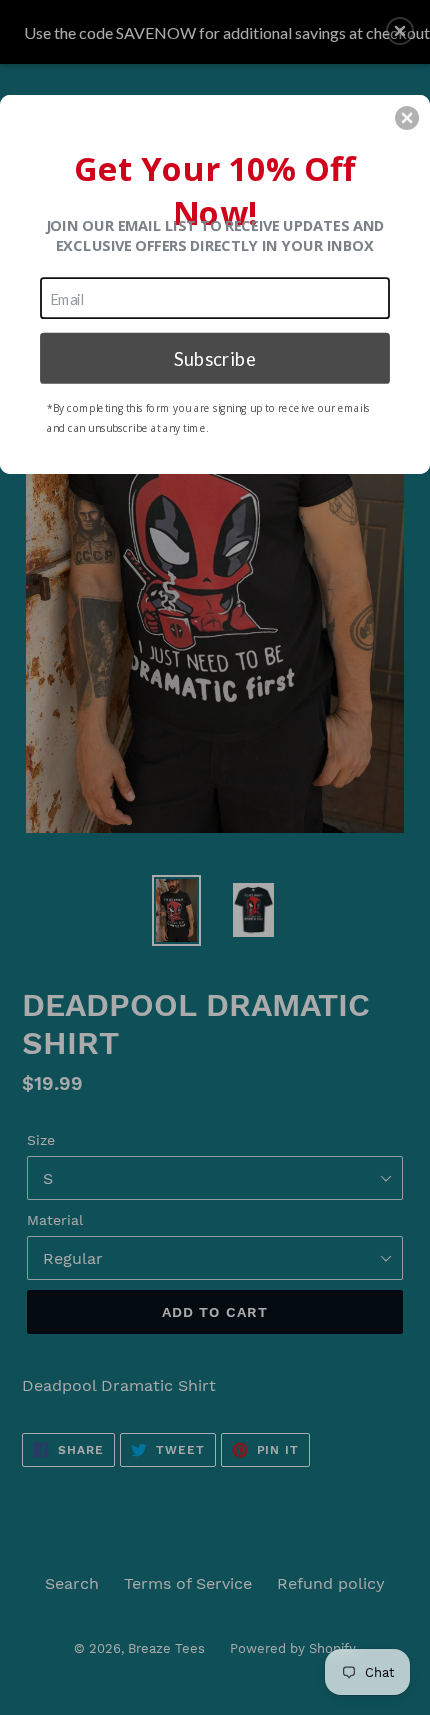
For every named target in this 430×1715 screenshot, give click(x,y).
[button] (407, 118)
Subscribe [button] (215, 357)
